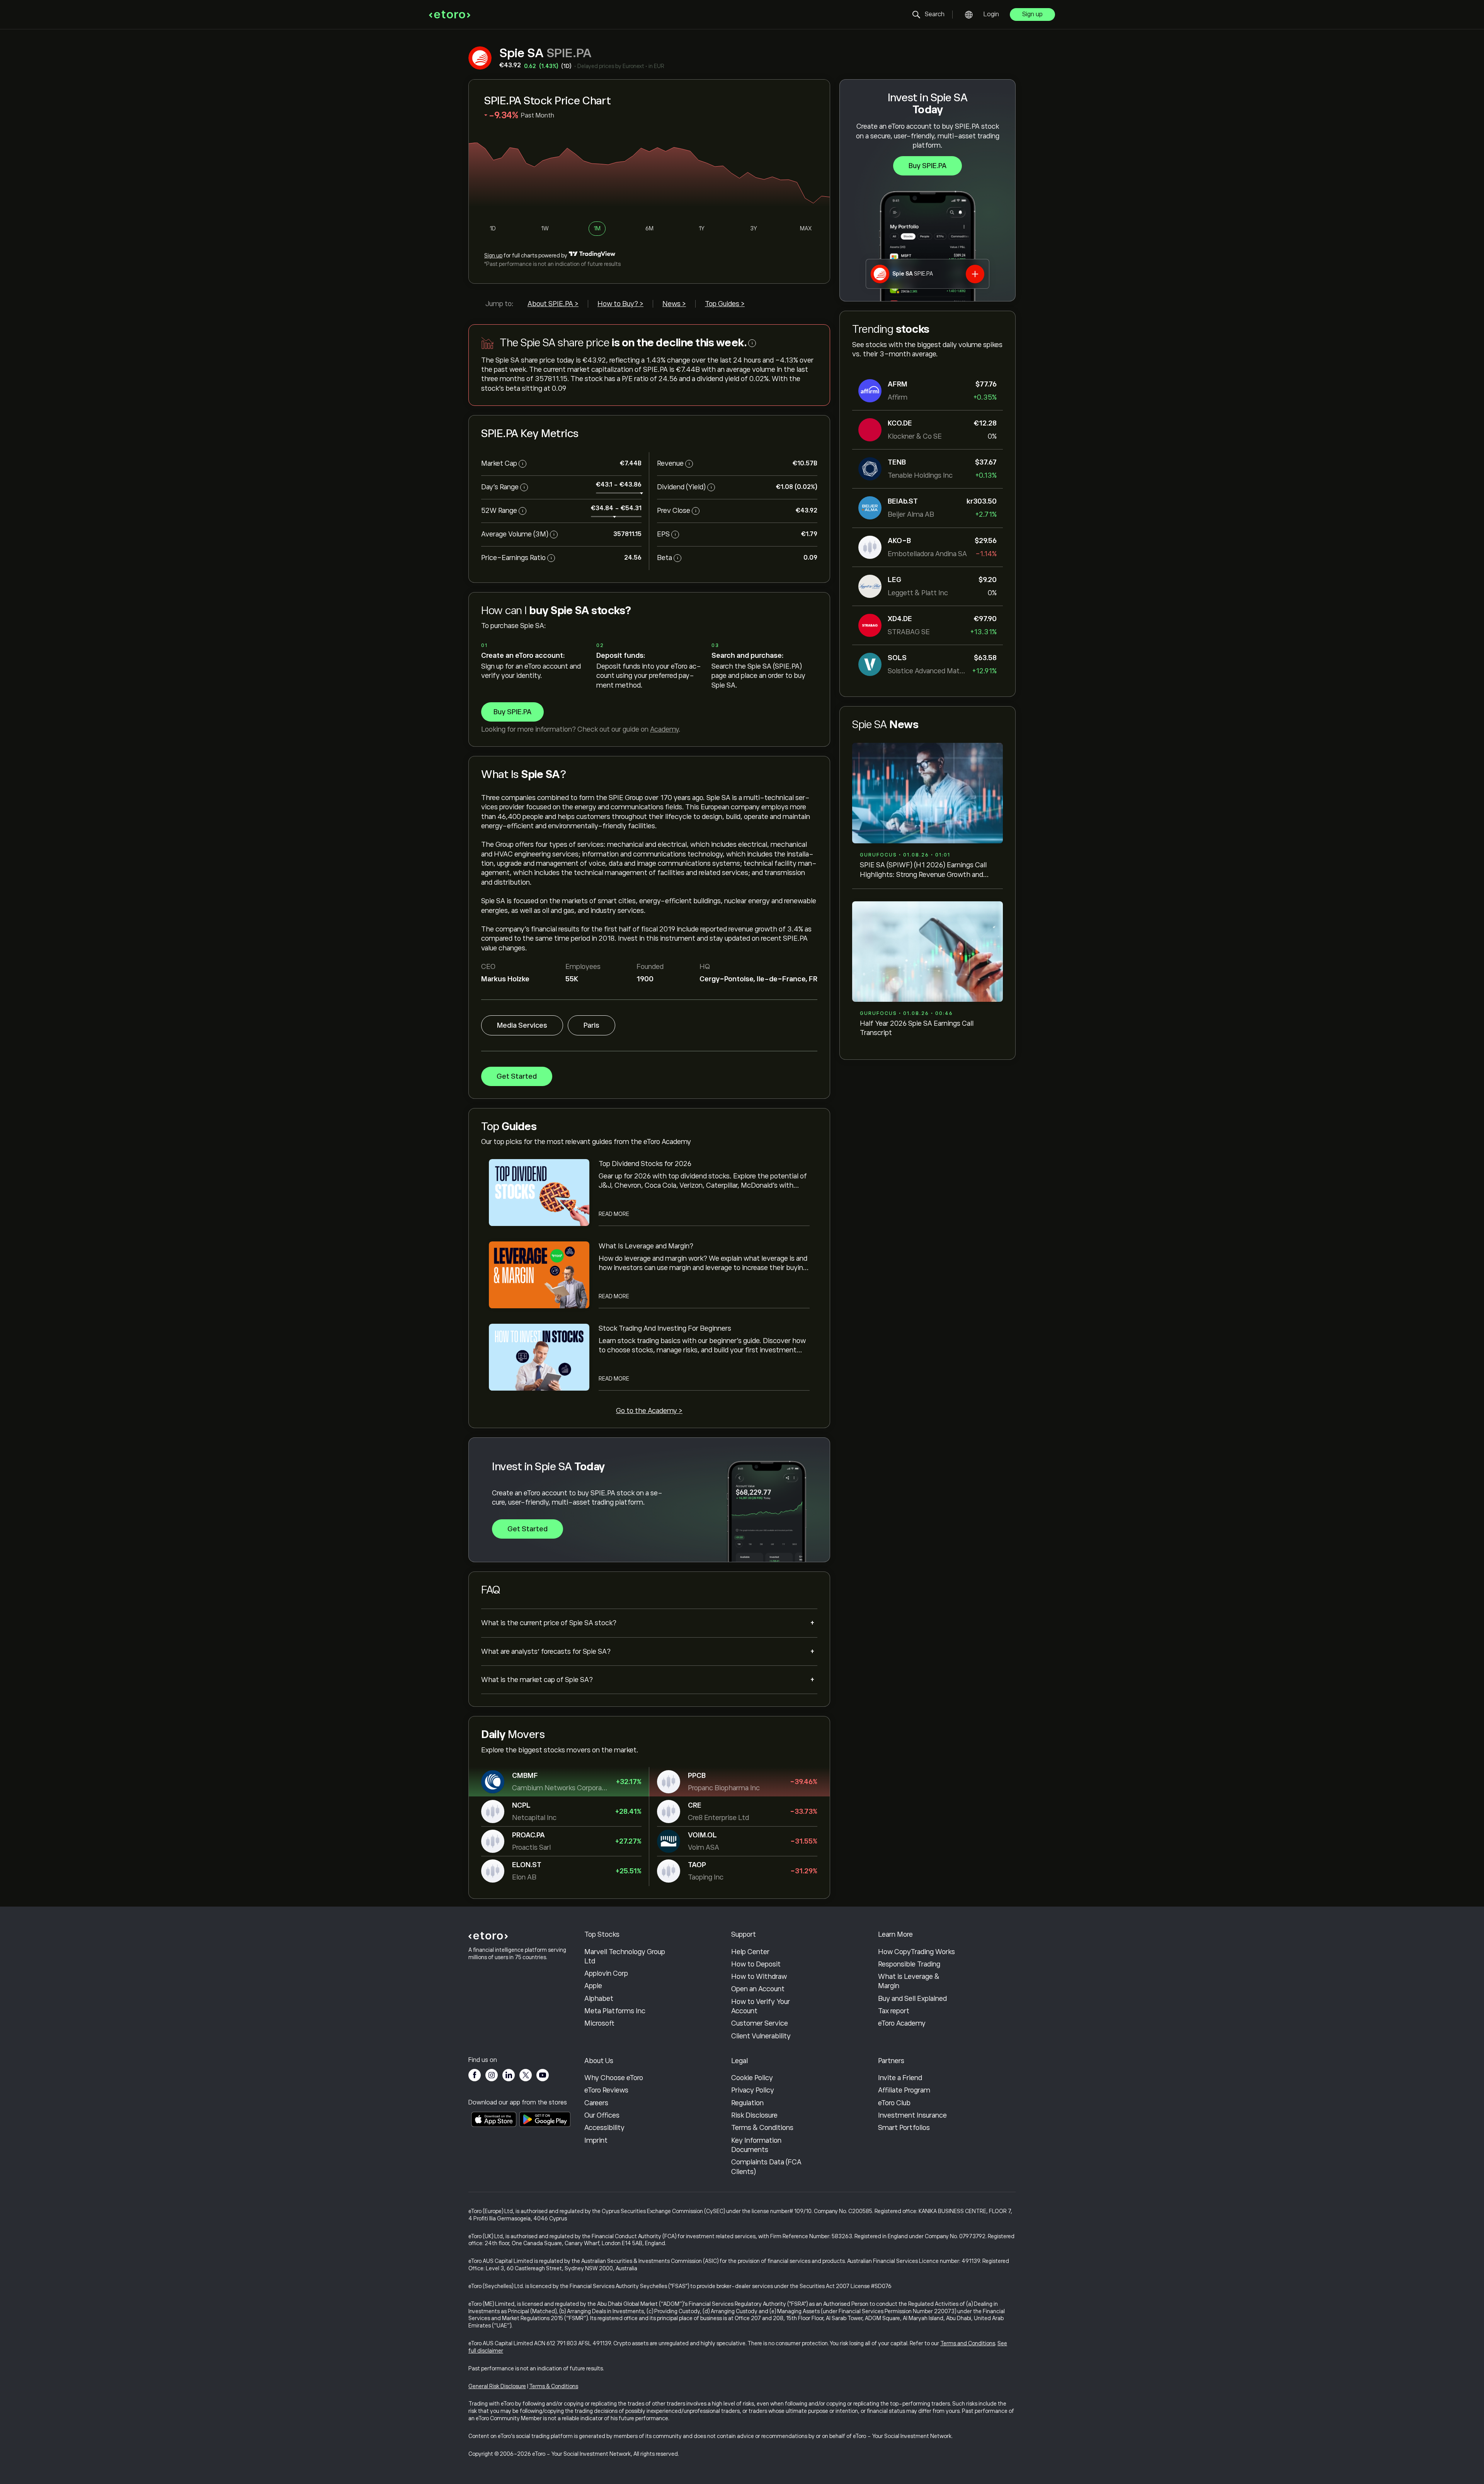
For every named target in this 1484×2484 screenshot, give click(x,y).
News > (674, 304)
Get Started (517, 1076)
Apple (593, 1986)
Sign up (1032, 14)
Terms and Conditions (968, 2343)
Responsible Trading (909, 1964)
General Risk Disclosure (497, 2386)
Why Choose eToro (614, 2078)
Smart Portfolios (904, 2128)
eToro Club (894, 2103)
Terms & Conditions (762, 2128)
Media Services (522, 1025)
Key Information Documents (756, 2145)
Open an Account (758, 1989)
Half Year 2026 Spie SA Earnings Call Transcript (917, 1028)
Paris (591, 1025)
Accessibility (604, 2128)
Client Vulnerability (761, 2036)
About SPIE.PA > (553, 304)
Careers (596, 2103)
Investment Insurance (912, 2115)
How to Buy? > (620, 304)
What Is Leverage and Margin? (646, 1246)
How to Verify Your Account (761, 2006)
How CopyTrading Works (916, 1952)
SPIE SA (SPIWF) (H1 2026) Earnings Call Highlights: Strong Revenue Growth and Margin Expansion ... (923, 870)
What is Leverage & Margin (909, 1981)
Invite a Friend (900, 2078)
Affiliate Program (904, 2090)
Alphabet (599, 1999)
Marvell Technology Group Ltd (625, 1956)
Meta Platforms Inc (615, 2011)
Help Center (750, 1952)
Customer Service (760, 2023)
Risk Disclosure (754, 2115)
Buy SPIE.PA (927, 166)
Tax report (894, 2011)
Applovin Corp (606, 1973)
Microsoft (599, 2023)
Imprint (596, 2140)
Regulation (747, 2103)
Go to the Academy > (649, 1411)
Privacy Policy (753, 2090)
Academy (664, 729)
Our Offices (602, 2115)
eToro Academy (902, 2023)
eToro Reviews (606, 2090)
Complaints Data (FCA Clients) (766, 2167)
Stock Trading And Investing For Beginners (665, 1328)
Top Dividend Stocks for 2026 (645, 1164)
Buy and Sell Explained (912, 1999)
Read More (614, 1214)
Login (991, 14)
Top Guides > (725, 304)
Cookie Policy (752, 2078)
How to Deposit (756, 1964)
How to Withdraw (759, 1977)
